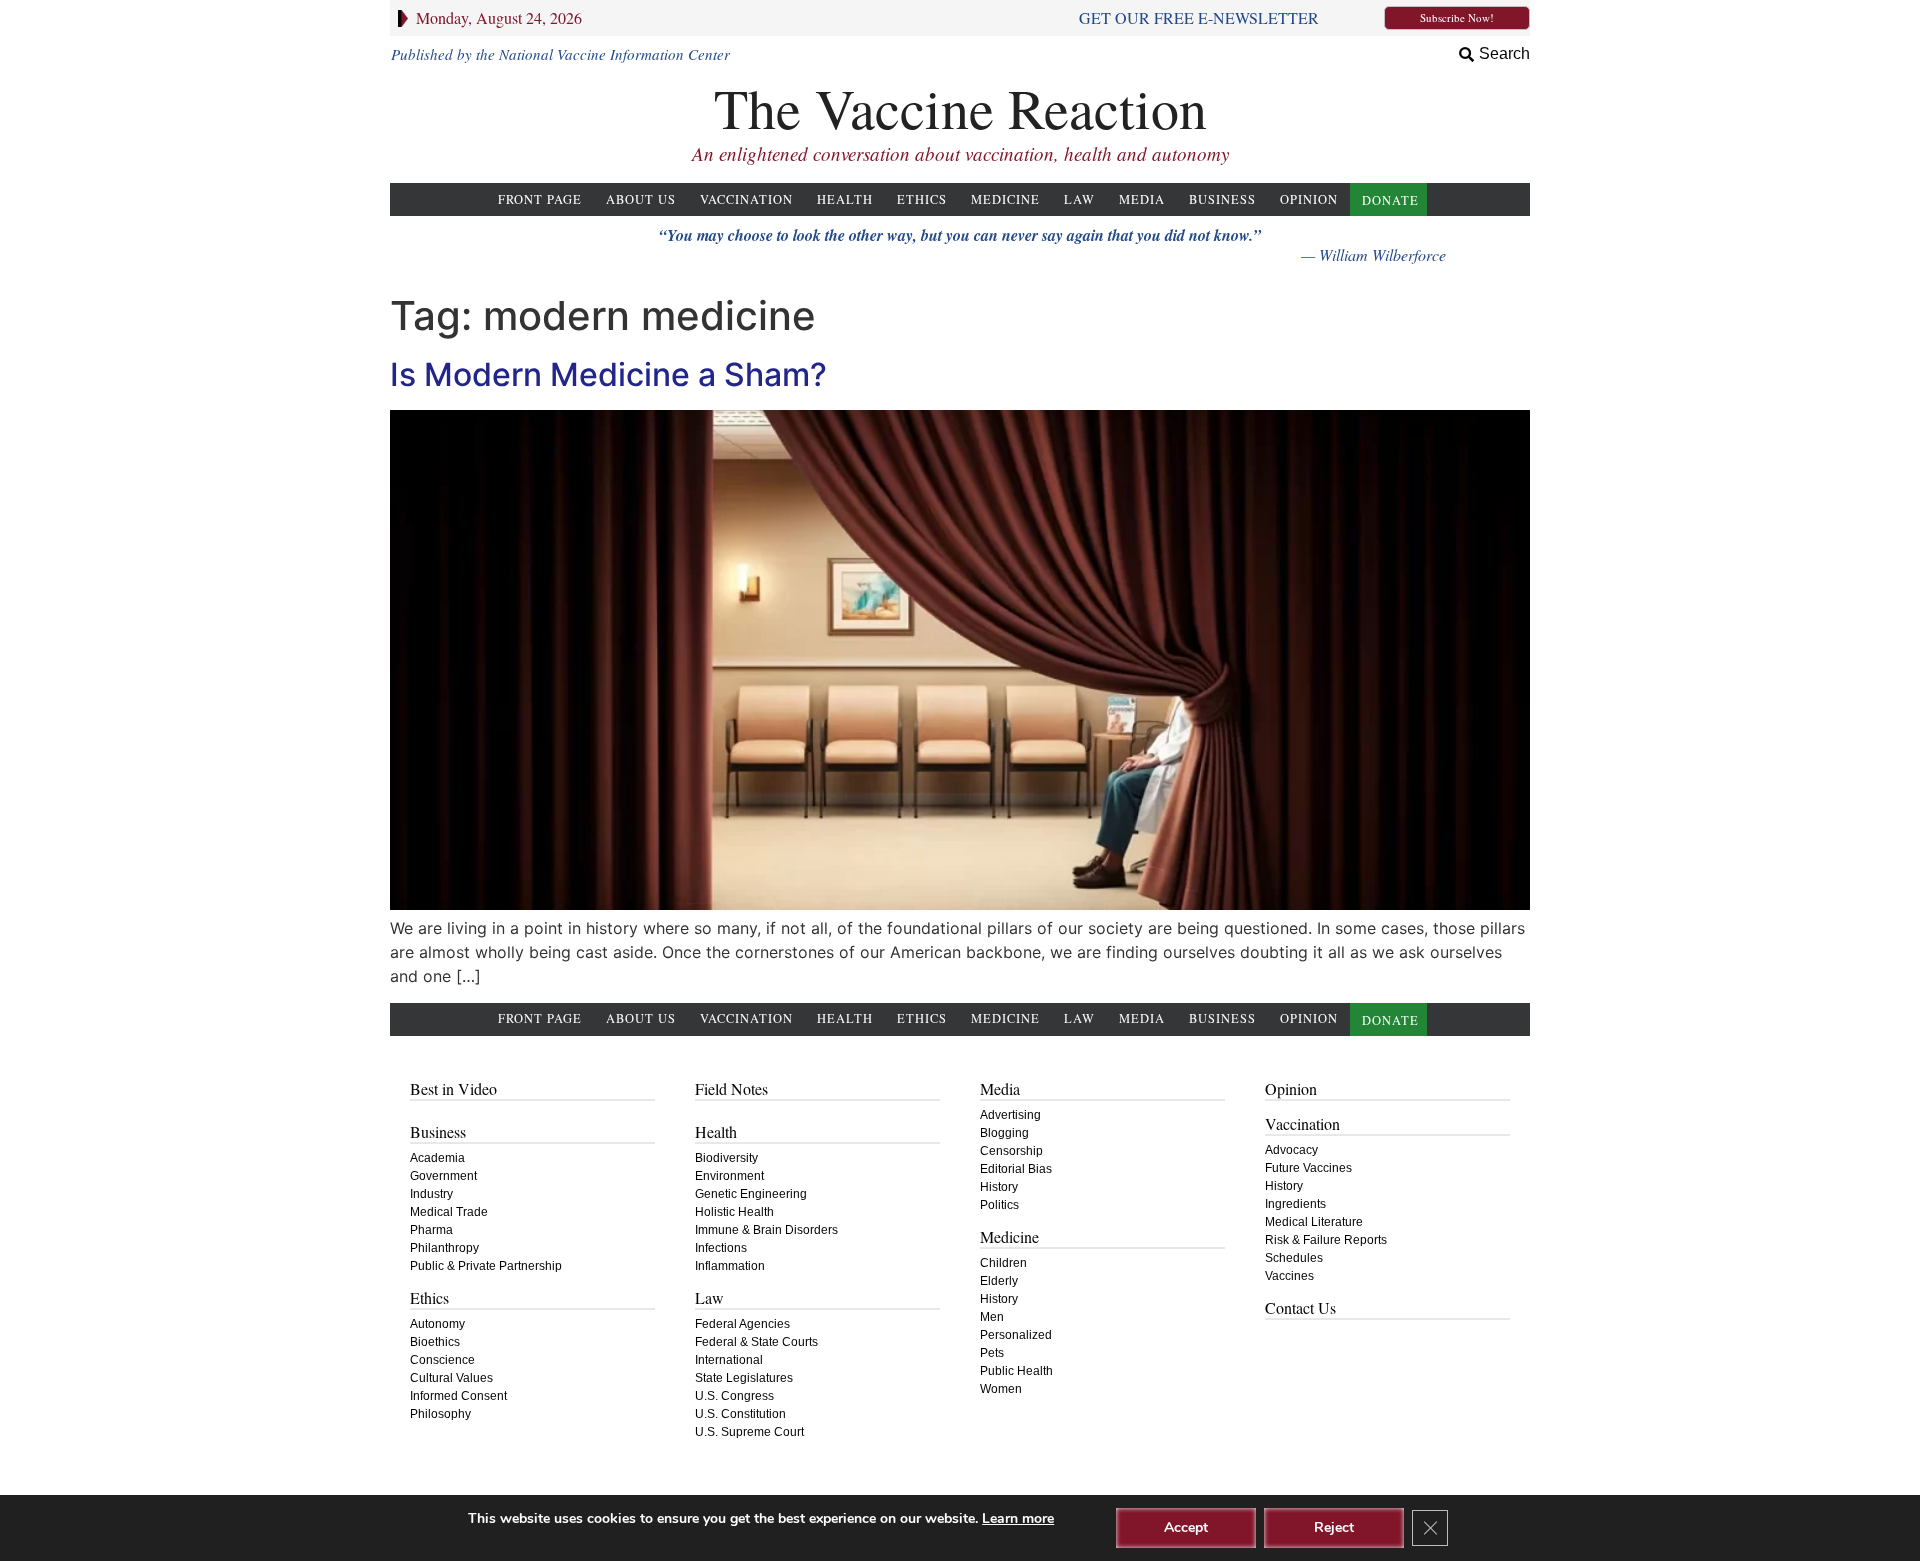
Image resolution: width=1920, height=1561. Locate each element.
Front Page (540, 199)
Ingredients (1295, 1204)
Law (1079, 199)
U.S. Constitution (740, 1414)
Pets (992, 1353)
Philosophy (440, 1414)
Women (1001, 1389)
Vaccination (746, 199)
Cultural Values (451, 1378)
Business (1222, 199)
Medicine (1005, 199)
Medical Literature (1314, 1222)
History (999, 1187)
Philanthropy (444, 1248)
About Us (641, 199)
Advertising (1010, 1115)
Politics (999, 1205)
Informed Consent (458, 1396)
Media (1142, 199)
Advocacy (1291, 1150)
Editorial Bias (1016, 1169)
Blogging (1004, 1133)
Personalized (1016, 1335)
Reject (1334, 1527)
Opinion (1309, 199)
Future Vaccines (1308, 1168)
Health (845, 199)
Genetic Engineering (751, 1194)
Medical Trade (449, 1212)
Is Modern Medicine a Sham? (608, 374)
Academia (437, 1158)
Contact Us (1300, 1307)
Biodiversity (726, 1158)
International (729, 1360)
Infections (721, 1248)
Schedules (1294, 1258)
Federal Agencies (742, 1324)
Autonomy (437, 1324)
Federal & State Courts (756, 1342)
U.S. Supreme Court (749, 1432)
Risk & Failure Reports (1326, 1240)
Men (992, 1317)
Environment (729, 1176)
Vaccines (1289, 1276)
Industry (431, 1194)
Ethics (922, 199)
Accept (1186, 1527)
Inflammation (730, 1266)
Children (1003, 1263)
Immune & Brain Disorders (766, 1230)
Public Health (1016, 1371)
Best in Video (453, 1088)
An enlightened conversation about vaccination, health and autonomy (960, 153)
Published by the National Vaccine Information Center (560, 54)
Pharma (431, 1230)
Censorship (1011, 1151)
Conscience (442, 1360)
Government (443, 1176)
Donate (1390, 200)
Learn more (1018, 1518)
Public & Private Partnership (486, 1266)
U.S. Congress (734, 1396)
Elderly (999, 1281)
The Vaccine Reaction (960, 107)
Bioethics (435, 1342)
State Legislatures (744, 1378)
